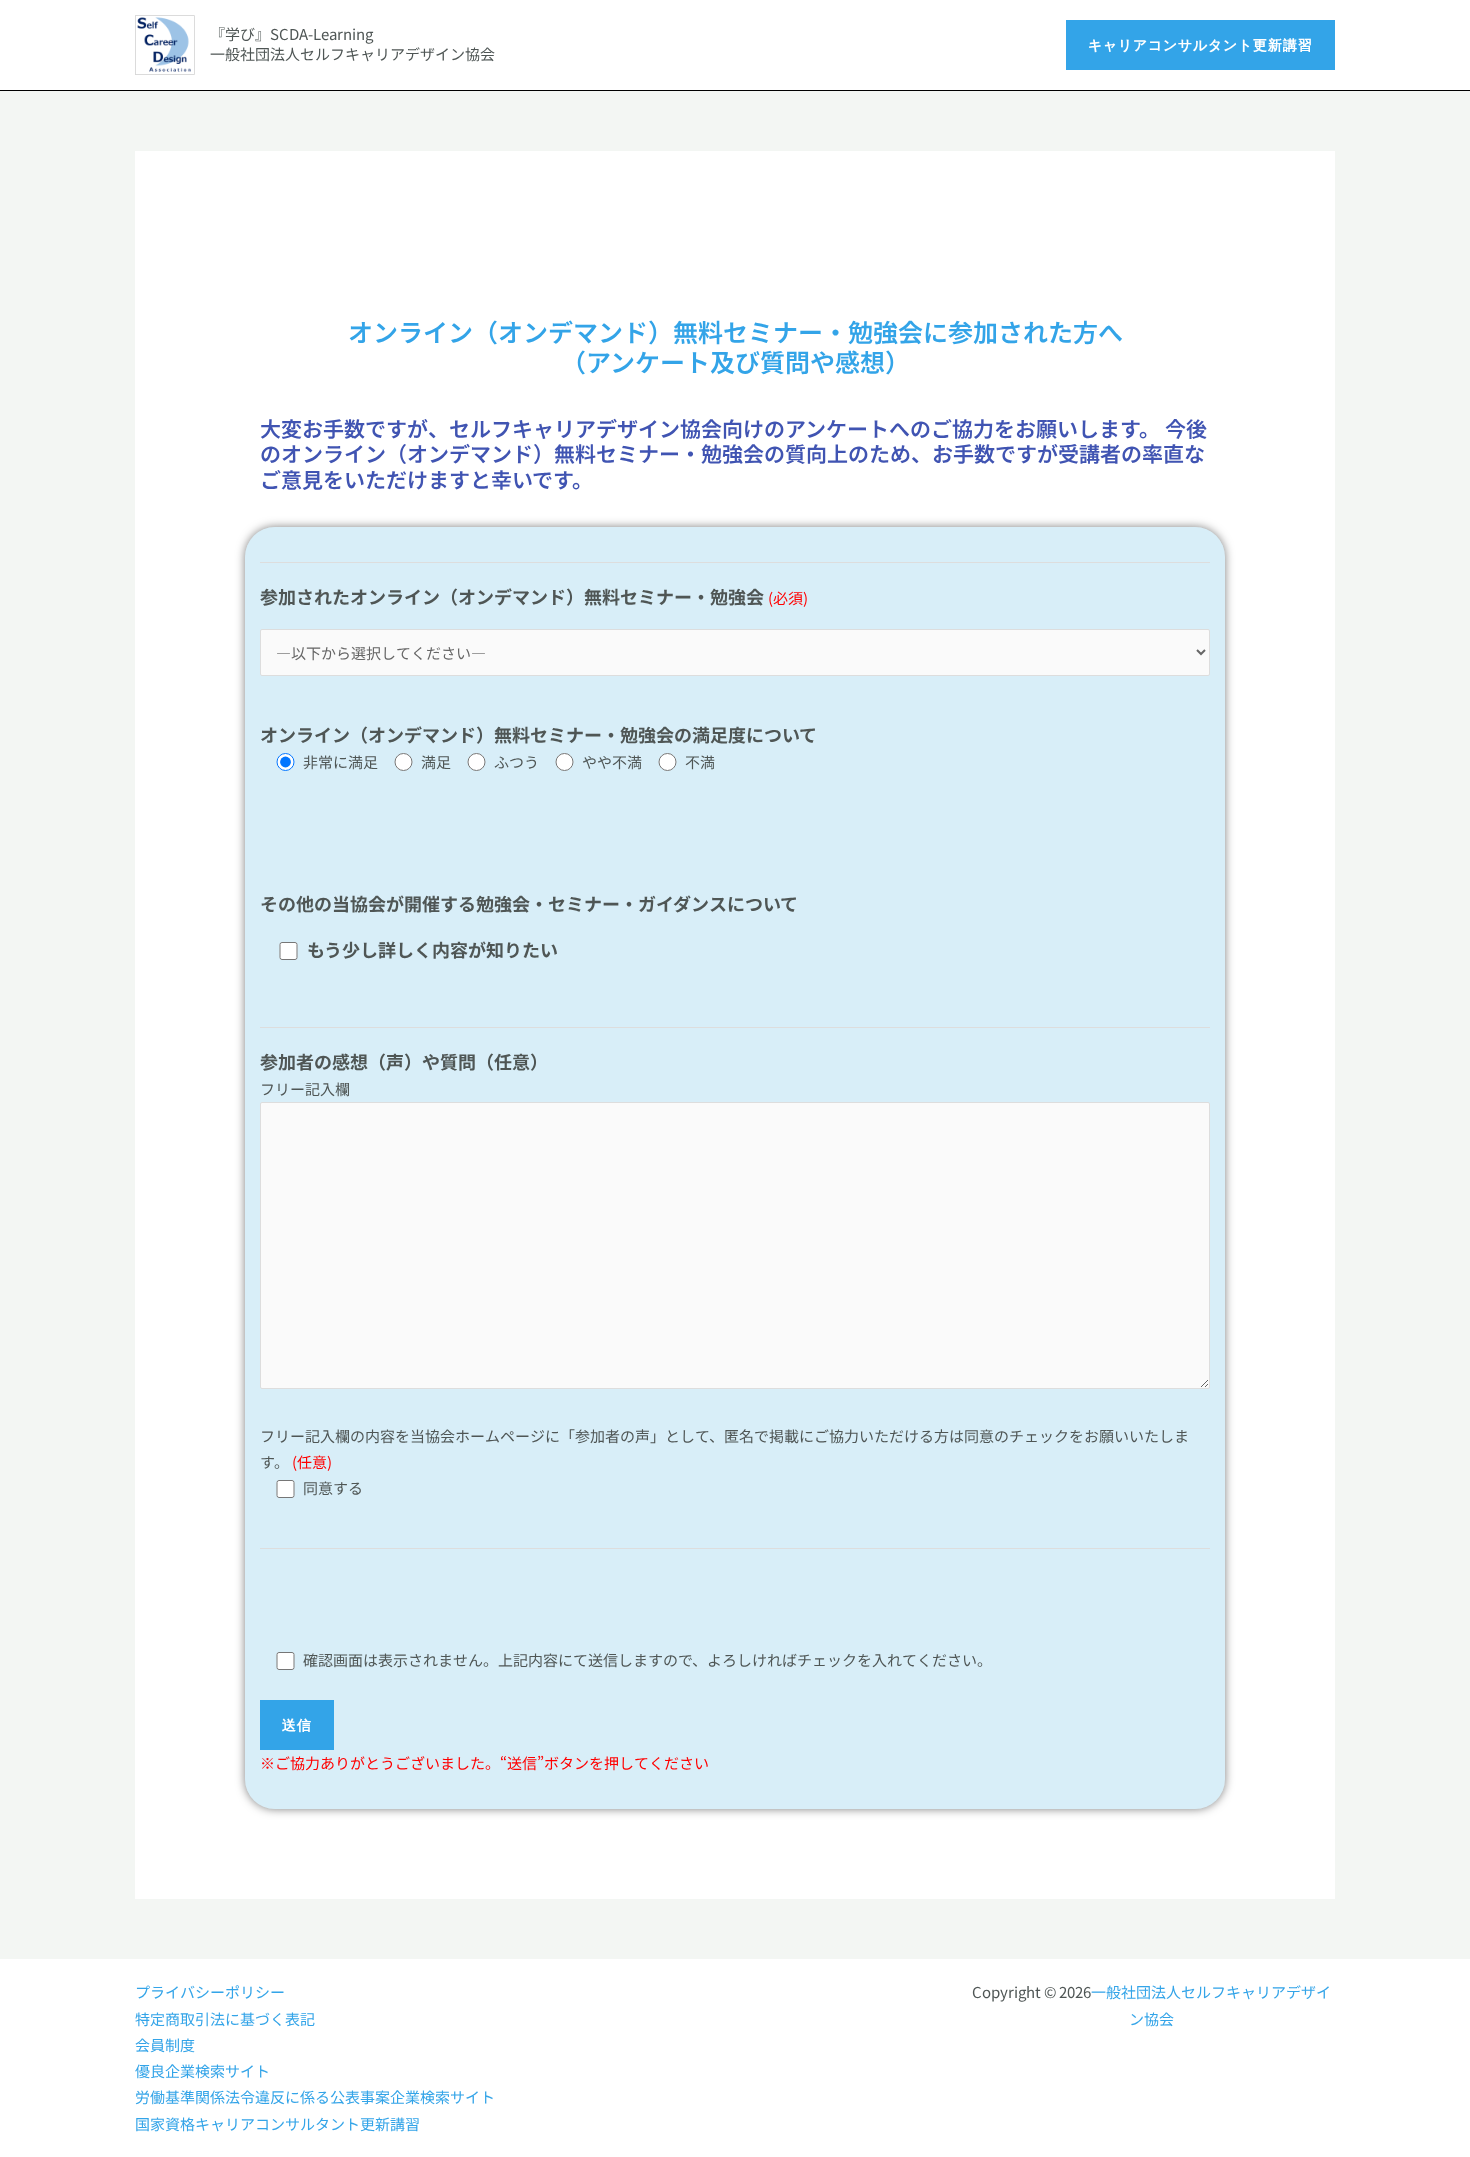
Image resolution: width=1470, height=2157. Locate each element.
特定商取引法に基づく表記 (225, 2018)
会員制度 (165, 2044)
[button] (1200, 45)
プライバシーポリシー (210, 1991)
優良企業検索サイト (202, 2070)
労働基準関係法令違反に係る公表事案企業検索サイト (315, 2096)
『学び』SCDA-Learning (291, 33)
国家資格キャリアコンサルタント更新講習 (277, 2123)
